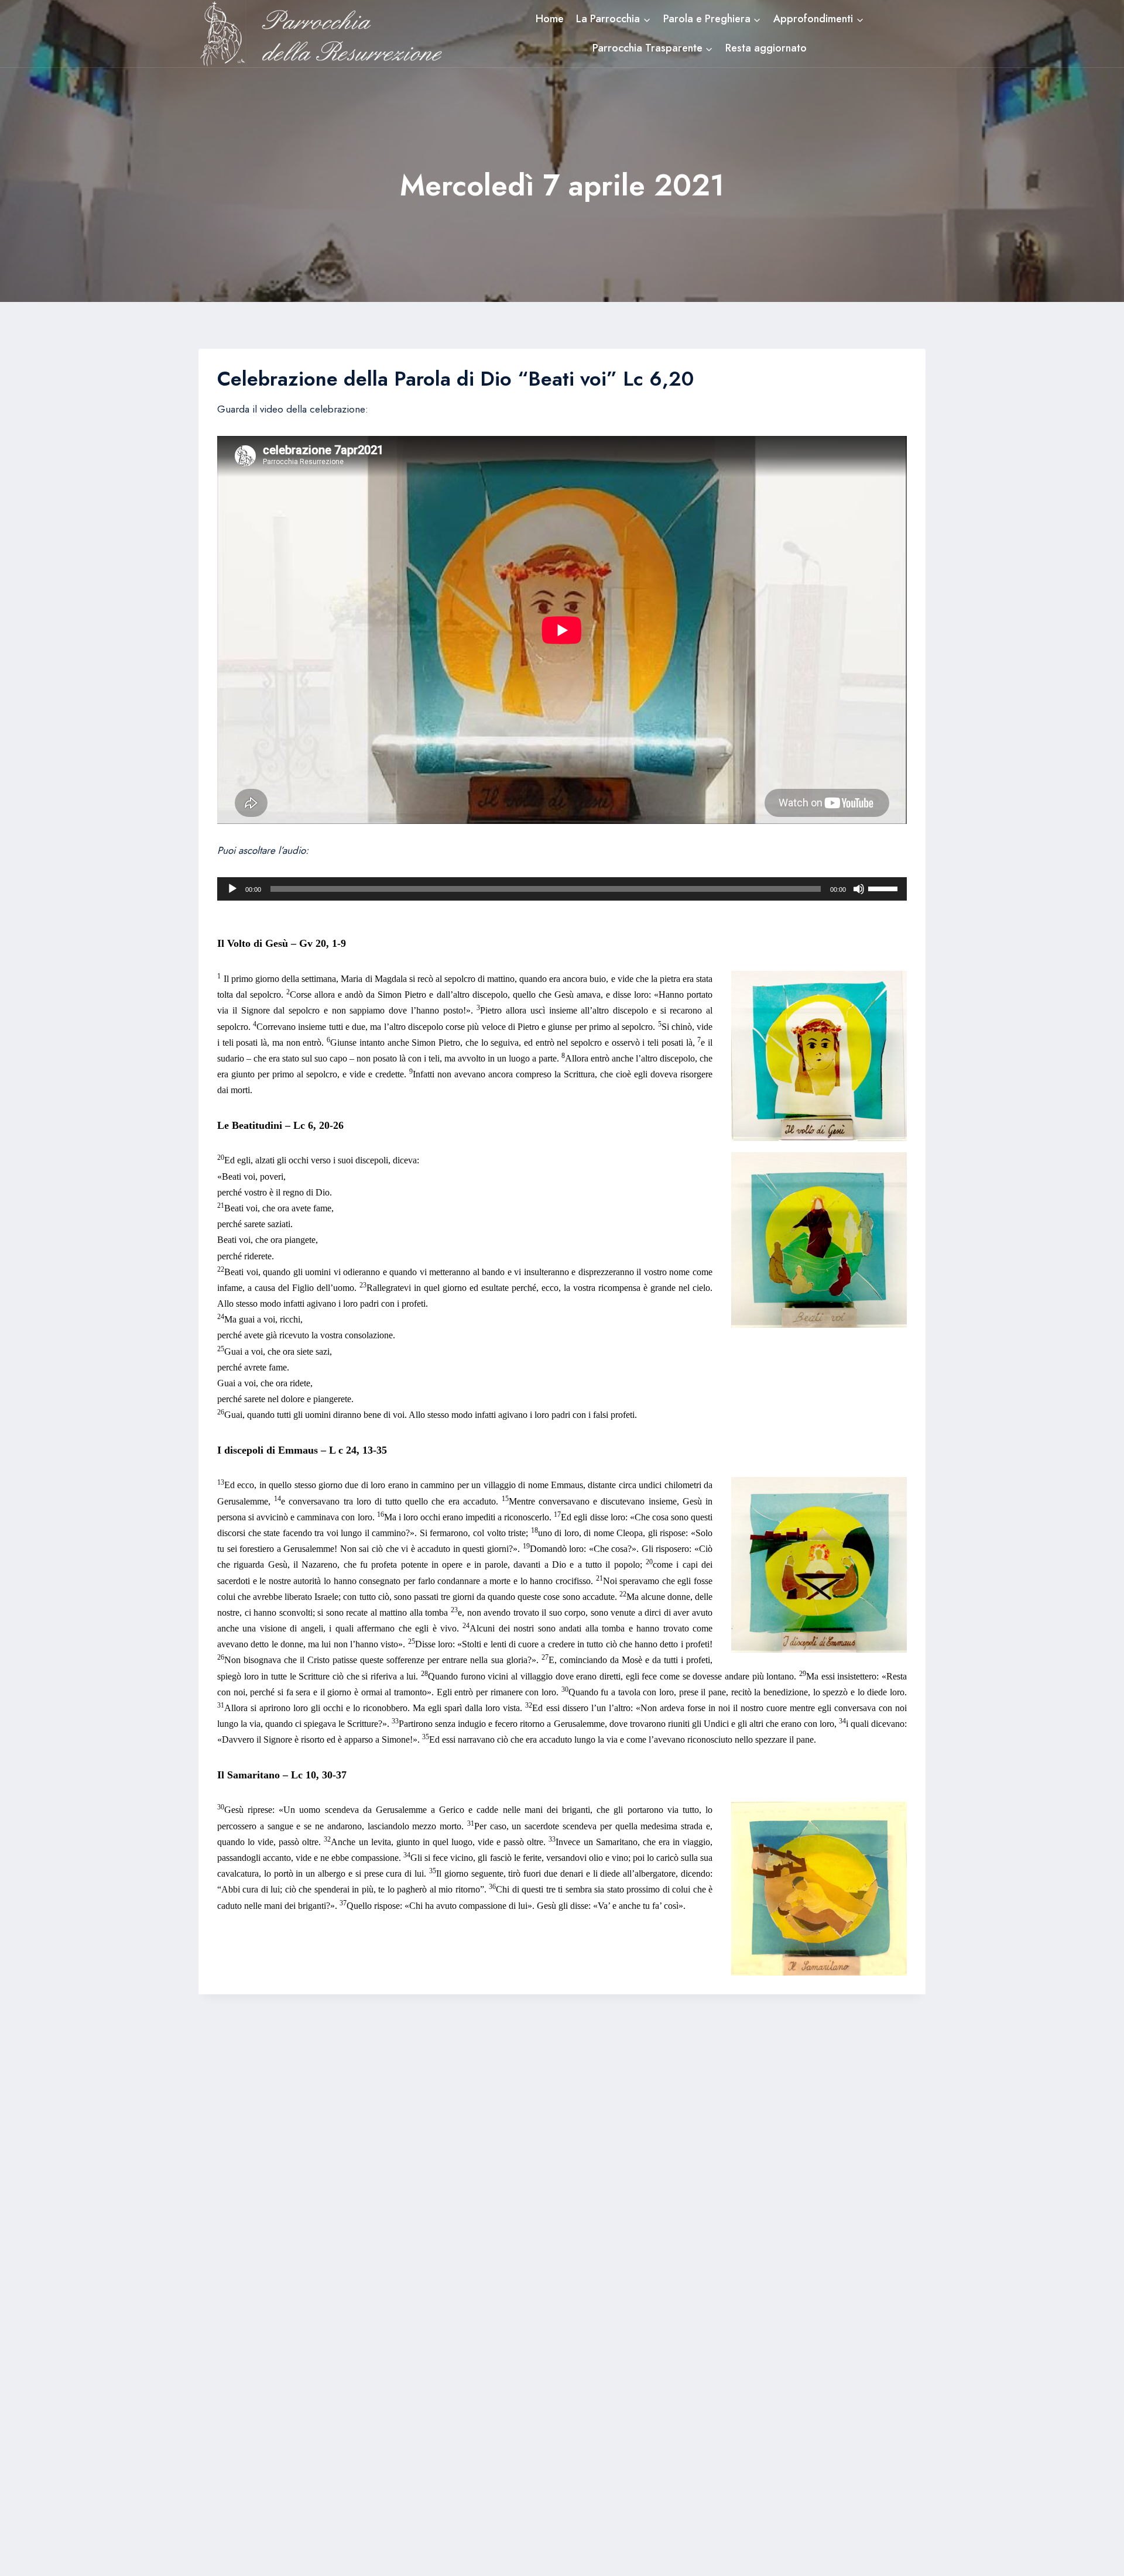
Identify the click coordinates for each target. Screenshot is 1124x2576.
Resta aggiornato (766, 48)
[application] (562, 889)
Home (550, 19)
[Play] (232, 889)
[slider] (885, 888)
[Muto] (859, 889)
